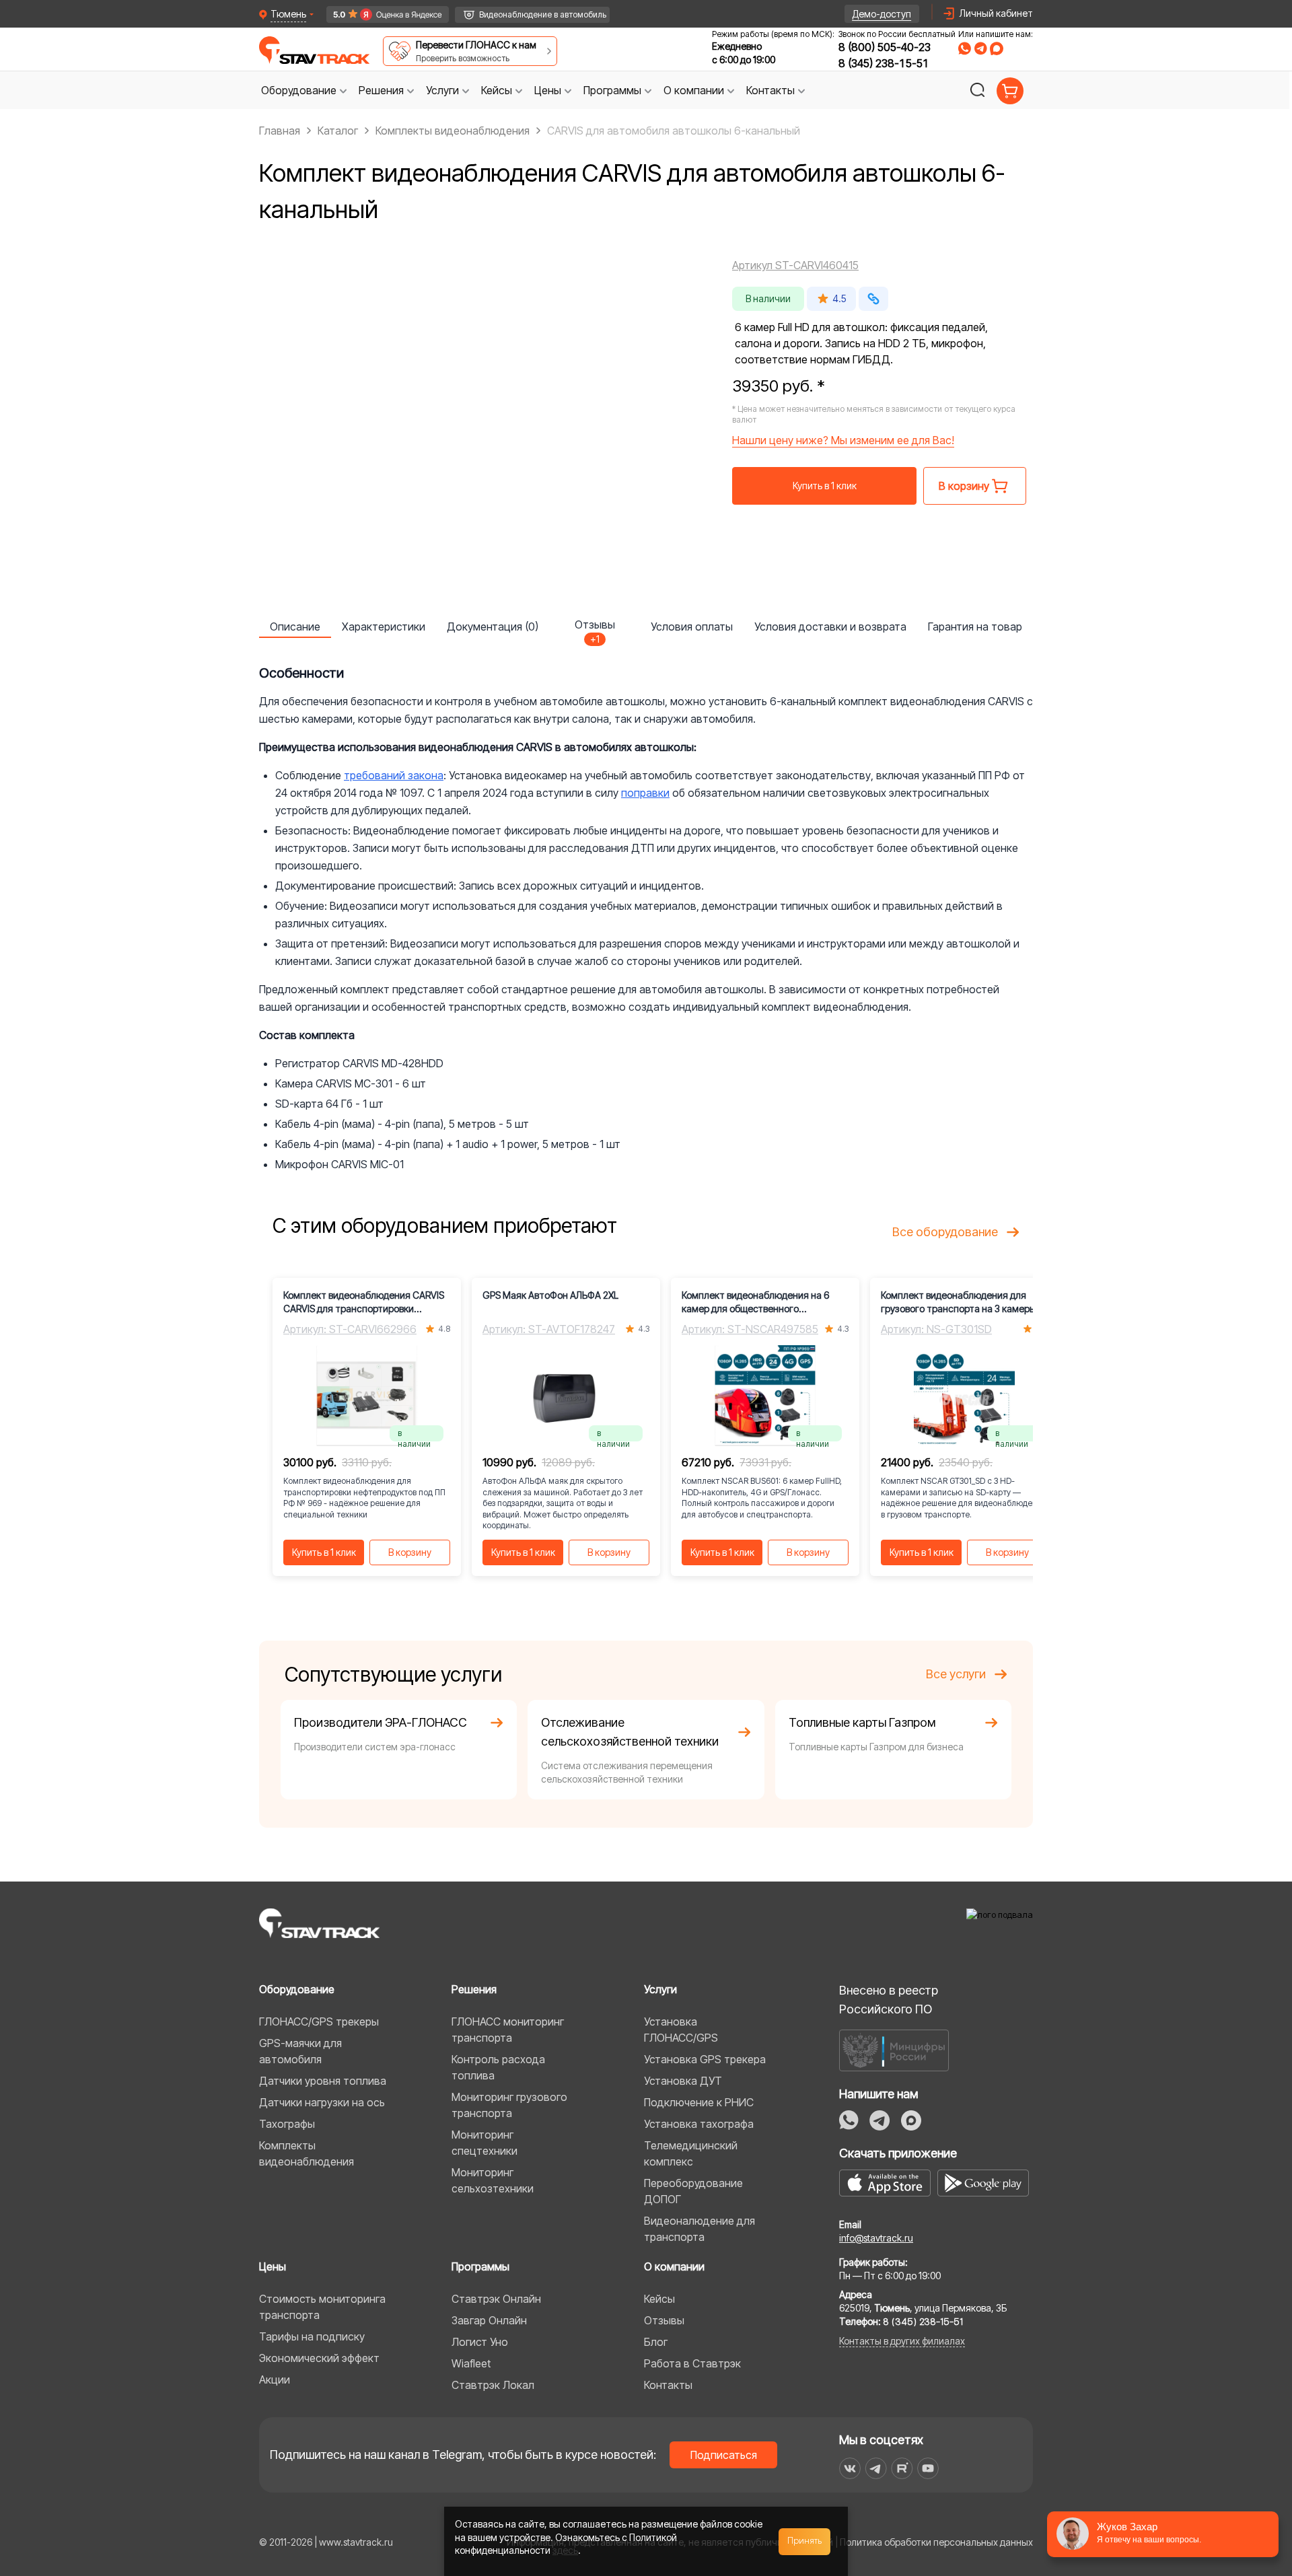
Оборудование (297, 1989)
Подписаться (724, 2455)
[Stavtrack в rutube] (902, 2468)
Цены (273, 2266)
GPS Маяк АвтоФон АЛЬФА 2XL (550, 1295)
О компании (674, 2266)
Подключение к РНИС (699, 2102)
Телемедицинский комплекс (691, 2153)
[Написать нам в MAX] (997, 48)
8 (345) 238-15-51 (884, 63)
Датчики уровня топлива (323, 2081)
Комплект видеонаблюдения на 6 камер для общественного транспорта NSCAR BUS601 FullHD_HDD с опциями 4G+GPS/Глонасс (755, 1302)
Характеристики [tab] (384, 627)
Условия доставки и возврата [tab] (830, 627)
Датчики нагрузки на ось (322, 2102)
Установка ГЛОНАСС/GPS (681, 2030)
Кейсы (659, 2299)
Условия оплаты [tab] (692, 627)
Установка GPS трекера (705, 2059)
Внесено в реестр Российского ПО (889, 2000)
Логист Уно (480, 2342)
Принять (805, 2541)
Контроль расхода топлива (498, 2067)
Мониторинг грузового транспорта (509, 2105)
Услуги (660, 1989)
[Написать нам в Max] (911, 2120)
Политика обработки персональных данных (936, 2542)
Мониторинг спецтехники (485, 2143)
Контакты (668, 2385)
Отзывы (664, 2320)
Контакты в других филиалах (902, 2341)
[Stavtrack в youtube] (928, 2468)
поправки (645, 793)
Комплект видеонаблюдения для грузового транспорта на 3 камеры (959, 1302)
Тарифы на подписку (312, 2336)
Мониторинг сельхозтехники (493, 2180)
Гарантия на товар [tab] (975, 627)
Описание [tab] (295, 627)
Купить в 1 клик (825, 486)
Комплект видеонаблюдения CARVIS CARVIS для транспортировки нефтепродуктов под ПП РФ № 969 (364, 1302)
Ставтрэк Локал (493, 2385)
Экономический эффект (319, 2358)
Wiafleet (471, 2363)
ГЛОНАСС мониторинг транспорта (508, 2030)
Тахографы (287, 2124)
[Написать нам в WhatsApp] (965, 48)
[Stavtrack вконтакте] (850, 2468)
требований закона (394, 775)
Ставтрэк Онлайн (496, 2299)
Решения (474, 1989)
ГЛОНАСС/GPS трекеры (319, 2022)
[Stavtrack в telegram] (876, 2468)
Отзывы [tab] (595, 628)
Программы (480, 2266)
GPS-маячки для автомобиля (300, 2051)
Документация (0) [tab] (493, 627)
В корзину (410, 1552)
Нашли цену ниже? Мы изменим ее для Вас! (843, 440)
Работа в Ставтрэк (692, 2363)
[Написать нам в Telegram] (980, 48)
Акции (275, 2380)
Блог (656, 2342)
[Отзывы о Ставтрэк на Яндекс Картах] (381, 14)
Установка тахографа (699, 2124)
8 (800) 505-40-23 (885, 47)
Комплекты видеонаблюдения (307, 2153)
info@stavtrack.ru (876, 2238)
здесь (565, 2550)
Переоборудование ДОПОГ (693, 2191)
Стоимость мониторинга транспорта (322, 2307)
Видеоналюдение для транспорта (699, 2229)
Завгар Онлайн (489, 2320)
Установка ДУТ (683, 2081)
